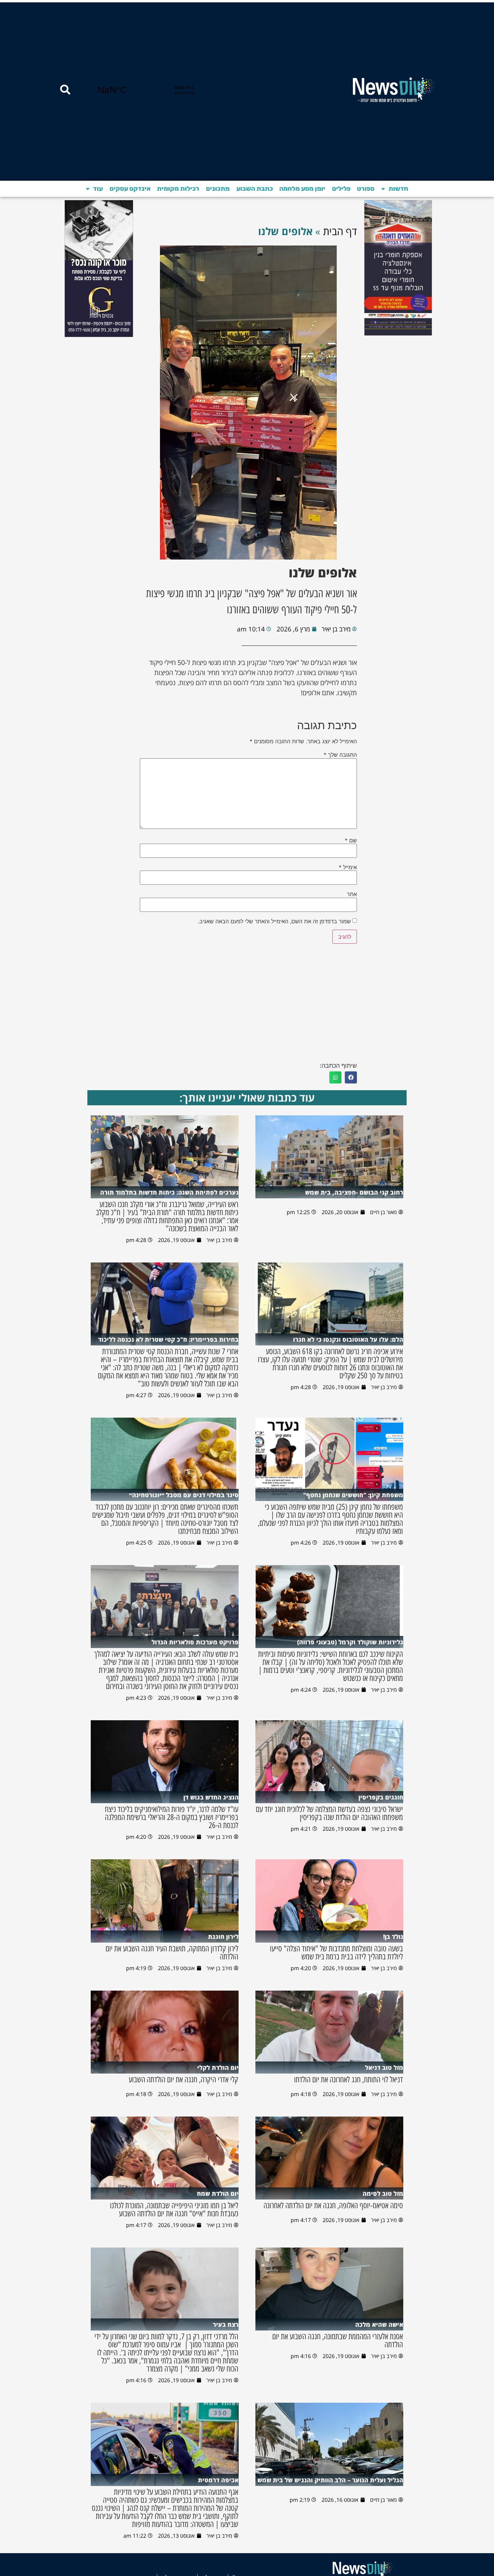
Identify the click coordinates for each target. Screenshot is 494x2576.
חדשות (398, 189)
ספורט (366, 189)
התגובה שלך (340, 755)
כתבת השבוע (255, 189)
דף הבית (340, 231)
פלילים (341, 189)
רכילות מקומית (178, 189)
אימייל (348, 867)
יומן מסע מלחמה (302, 189)
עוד (98, 189)
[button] (351, 1077)
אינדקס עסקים (130, 189)
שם (351, 840)
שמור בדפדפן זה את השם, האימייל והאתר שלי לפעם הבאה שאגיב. (274, 921)
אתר (352, 894)
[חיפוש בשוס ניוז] (65, 90)
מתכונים (218, 189)
